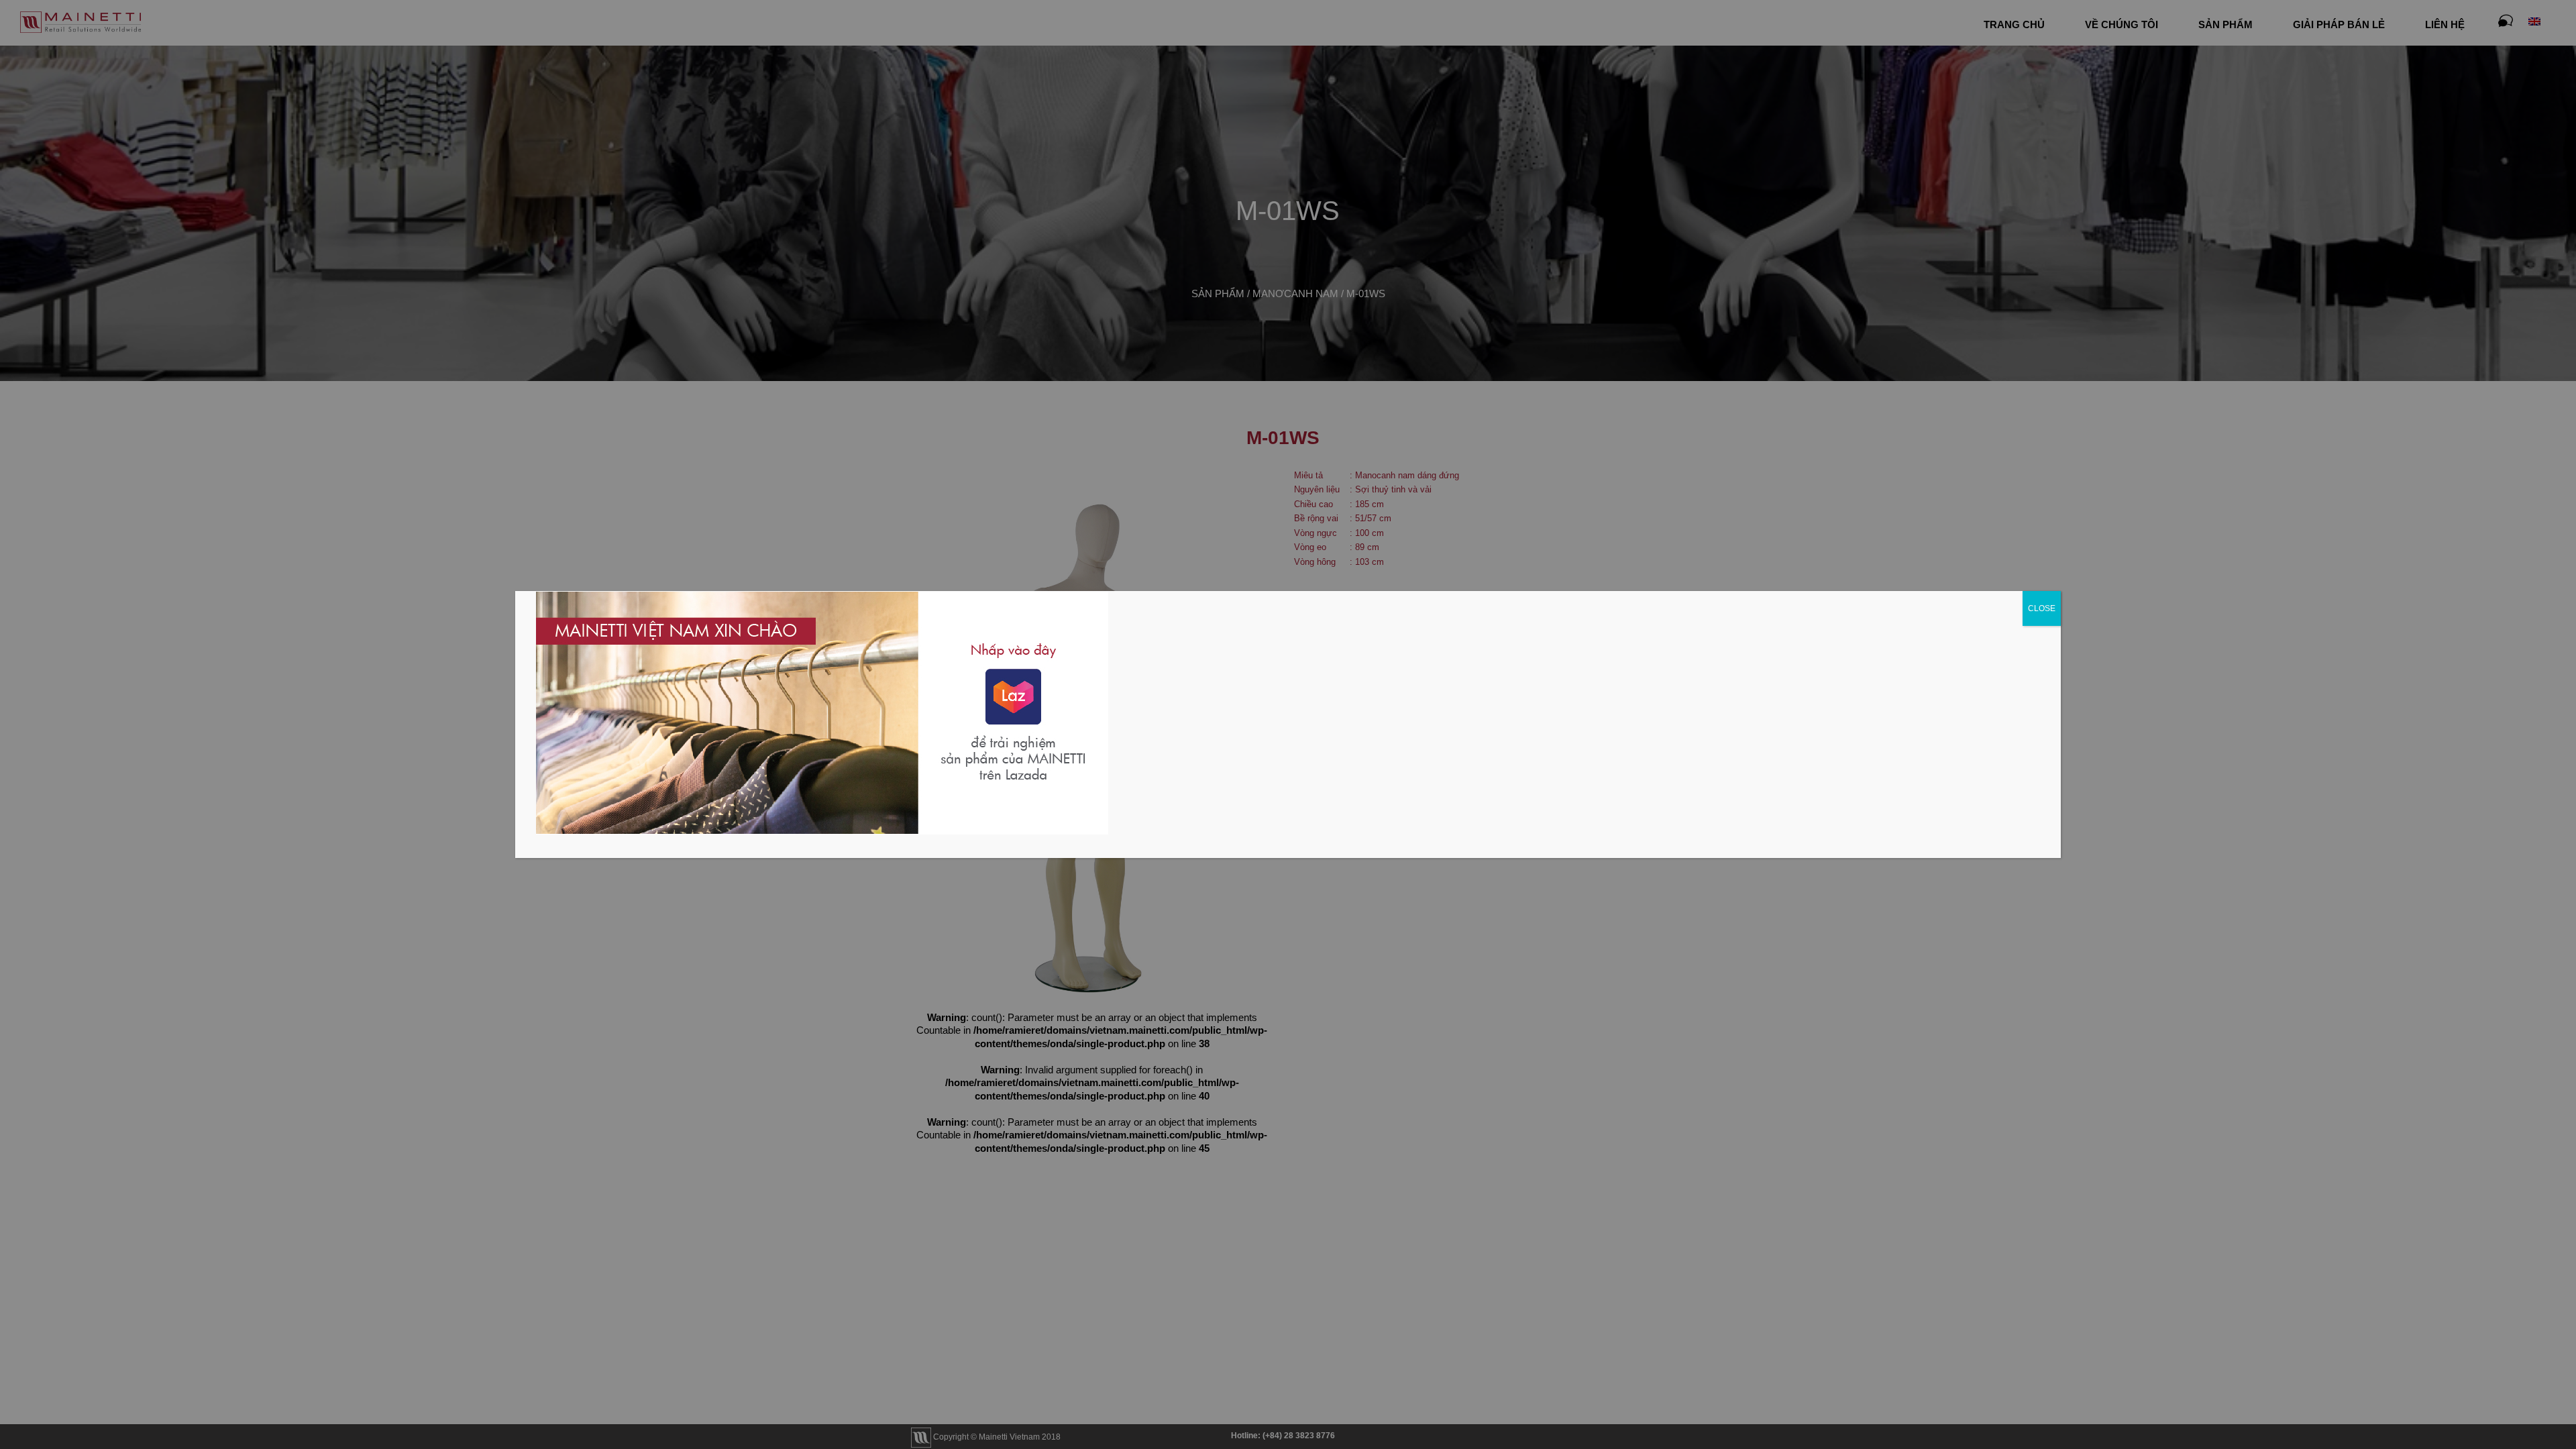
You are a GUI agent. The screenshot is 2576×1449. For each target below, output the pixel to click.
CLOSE (2042, 608)
